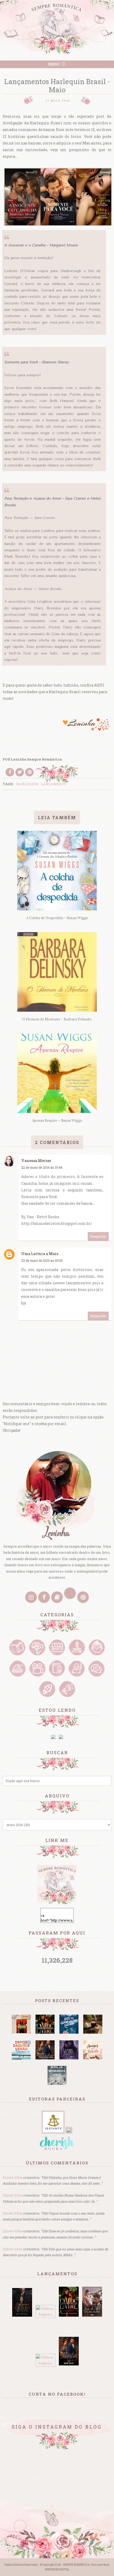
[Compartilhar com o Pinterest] (29, 772)
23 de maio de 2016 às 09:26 (42, 1260)
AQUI (99, 685)
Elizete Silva (12, 2177)
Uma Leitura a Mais (40, 1254)
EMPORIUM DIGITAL (57, 2570)
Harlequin (27, 784)
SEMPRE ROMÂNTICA (76, 2565)
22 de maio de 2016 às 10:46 (42, 1167)
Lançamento (54, 784)
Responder (98, 1236)
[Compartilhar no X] (20, 772)
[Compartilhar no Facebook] (10, 772)
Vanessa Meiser (36, 1161)
